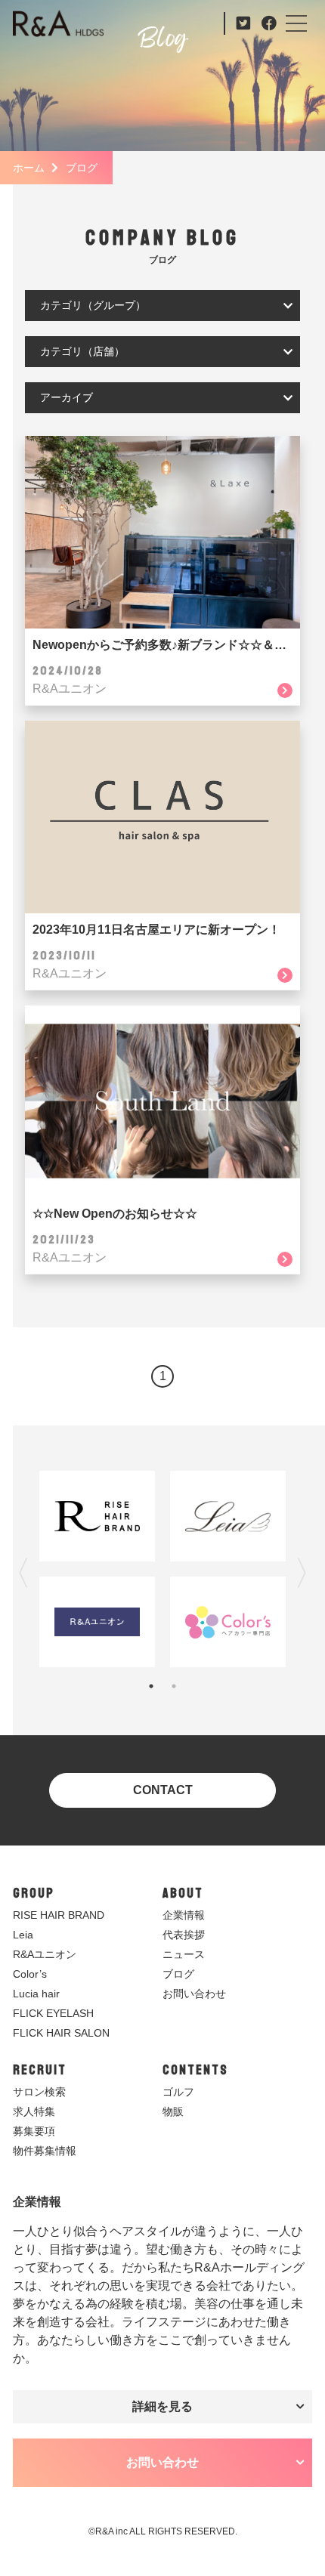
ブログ (178, 1974)
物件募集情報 (45, 2151)
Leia (23, 1935)
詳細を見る (162, 2406)
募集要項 (34, 2131)
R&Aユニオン (45, 1954)
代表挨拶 (184, 1935)
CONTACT (163, 1790)
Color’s (30, 1974)
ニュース (184, 1954)
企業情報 (184, 1915)
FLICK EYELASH (53, 2013)
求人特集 (34, 2111)
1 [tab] (151, 1686)
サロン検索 (39, 2092)
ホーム (29, 168)
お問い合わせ (194, 1994)
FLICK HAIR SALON (61, 2033)
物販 (173, 2111)
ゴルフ (178, 2092)
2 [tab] (174, 1686)
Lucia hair (36, 1994)
